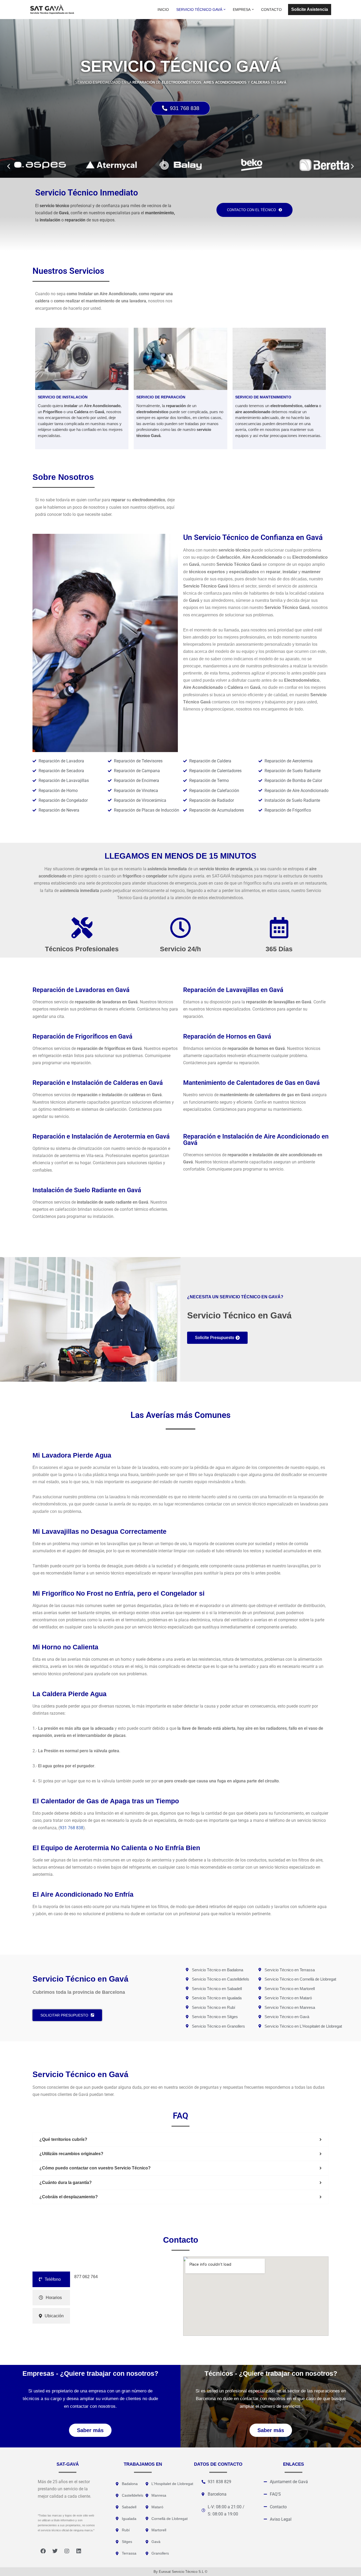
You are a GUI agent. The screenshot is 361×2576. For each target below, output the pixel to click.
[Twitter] (55, 2551)
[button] (225, 9)
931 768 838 (71, 1828)
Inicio (163, 10)
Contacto (271, 10)
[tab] (51, 2279)
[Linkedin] (79, 2551)
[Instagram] (67, 2551)
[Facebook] (43, 2551)
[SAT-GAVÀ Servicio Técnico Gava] (52, 10)
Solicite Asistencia (310, 9)
